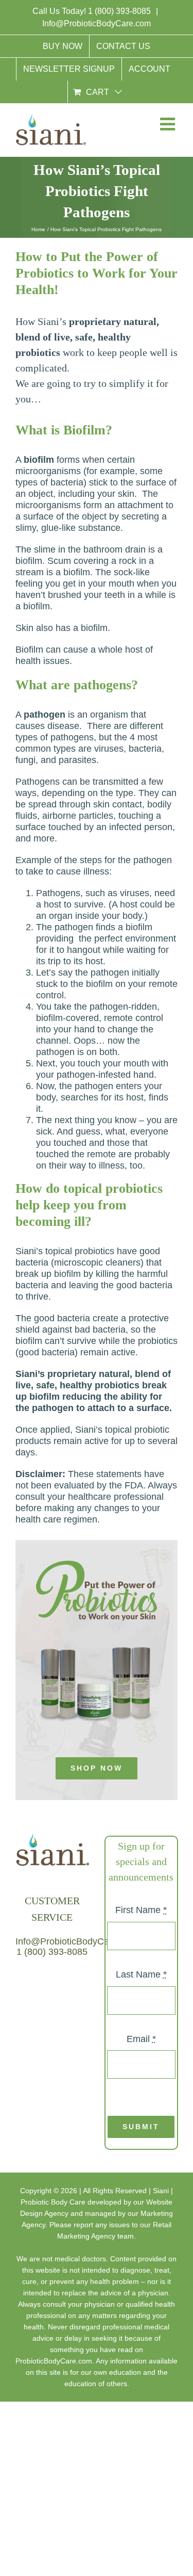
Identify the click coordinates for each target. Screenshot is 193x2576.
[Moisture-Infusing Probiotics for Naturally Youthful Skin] (97, 1625)
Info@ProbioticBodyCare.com (97, 23)
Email (141, 2038)
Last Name (141, 1974)
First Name (141, 1910)
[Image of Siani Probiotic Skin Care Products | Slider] (97, 1565)
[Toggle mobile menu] (167, 126)
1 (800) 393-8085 (120, 11)
